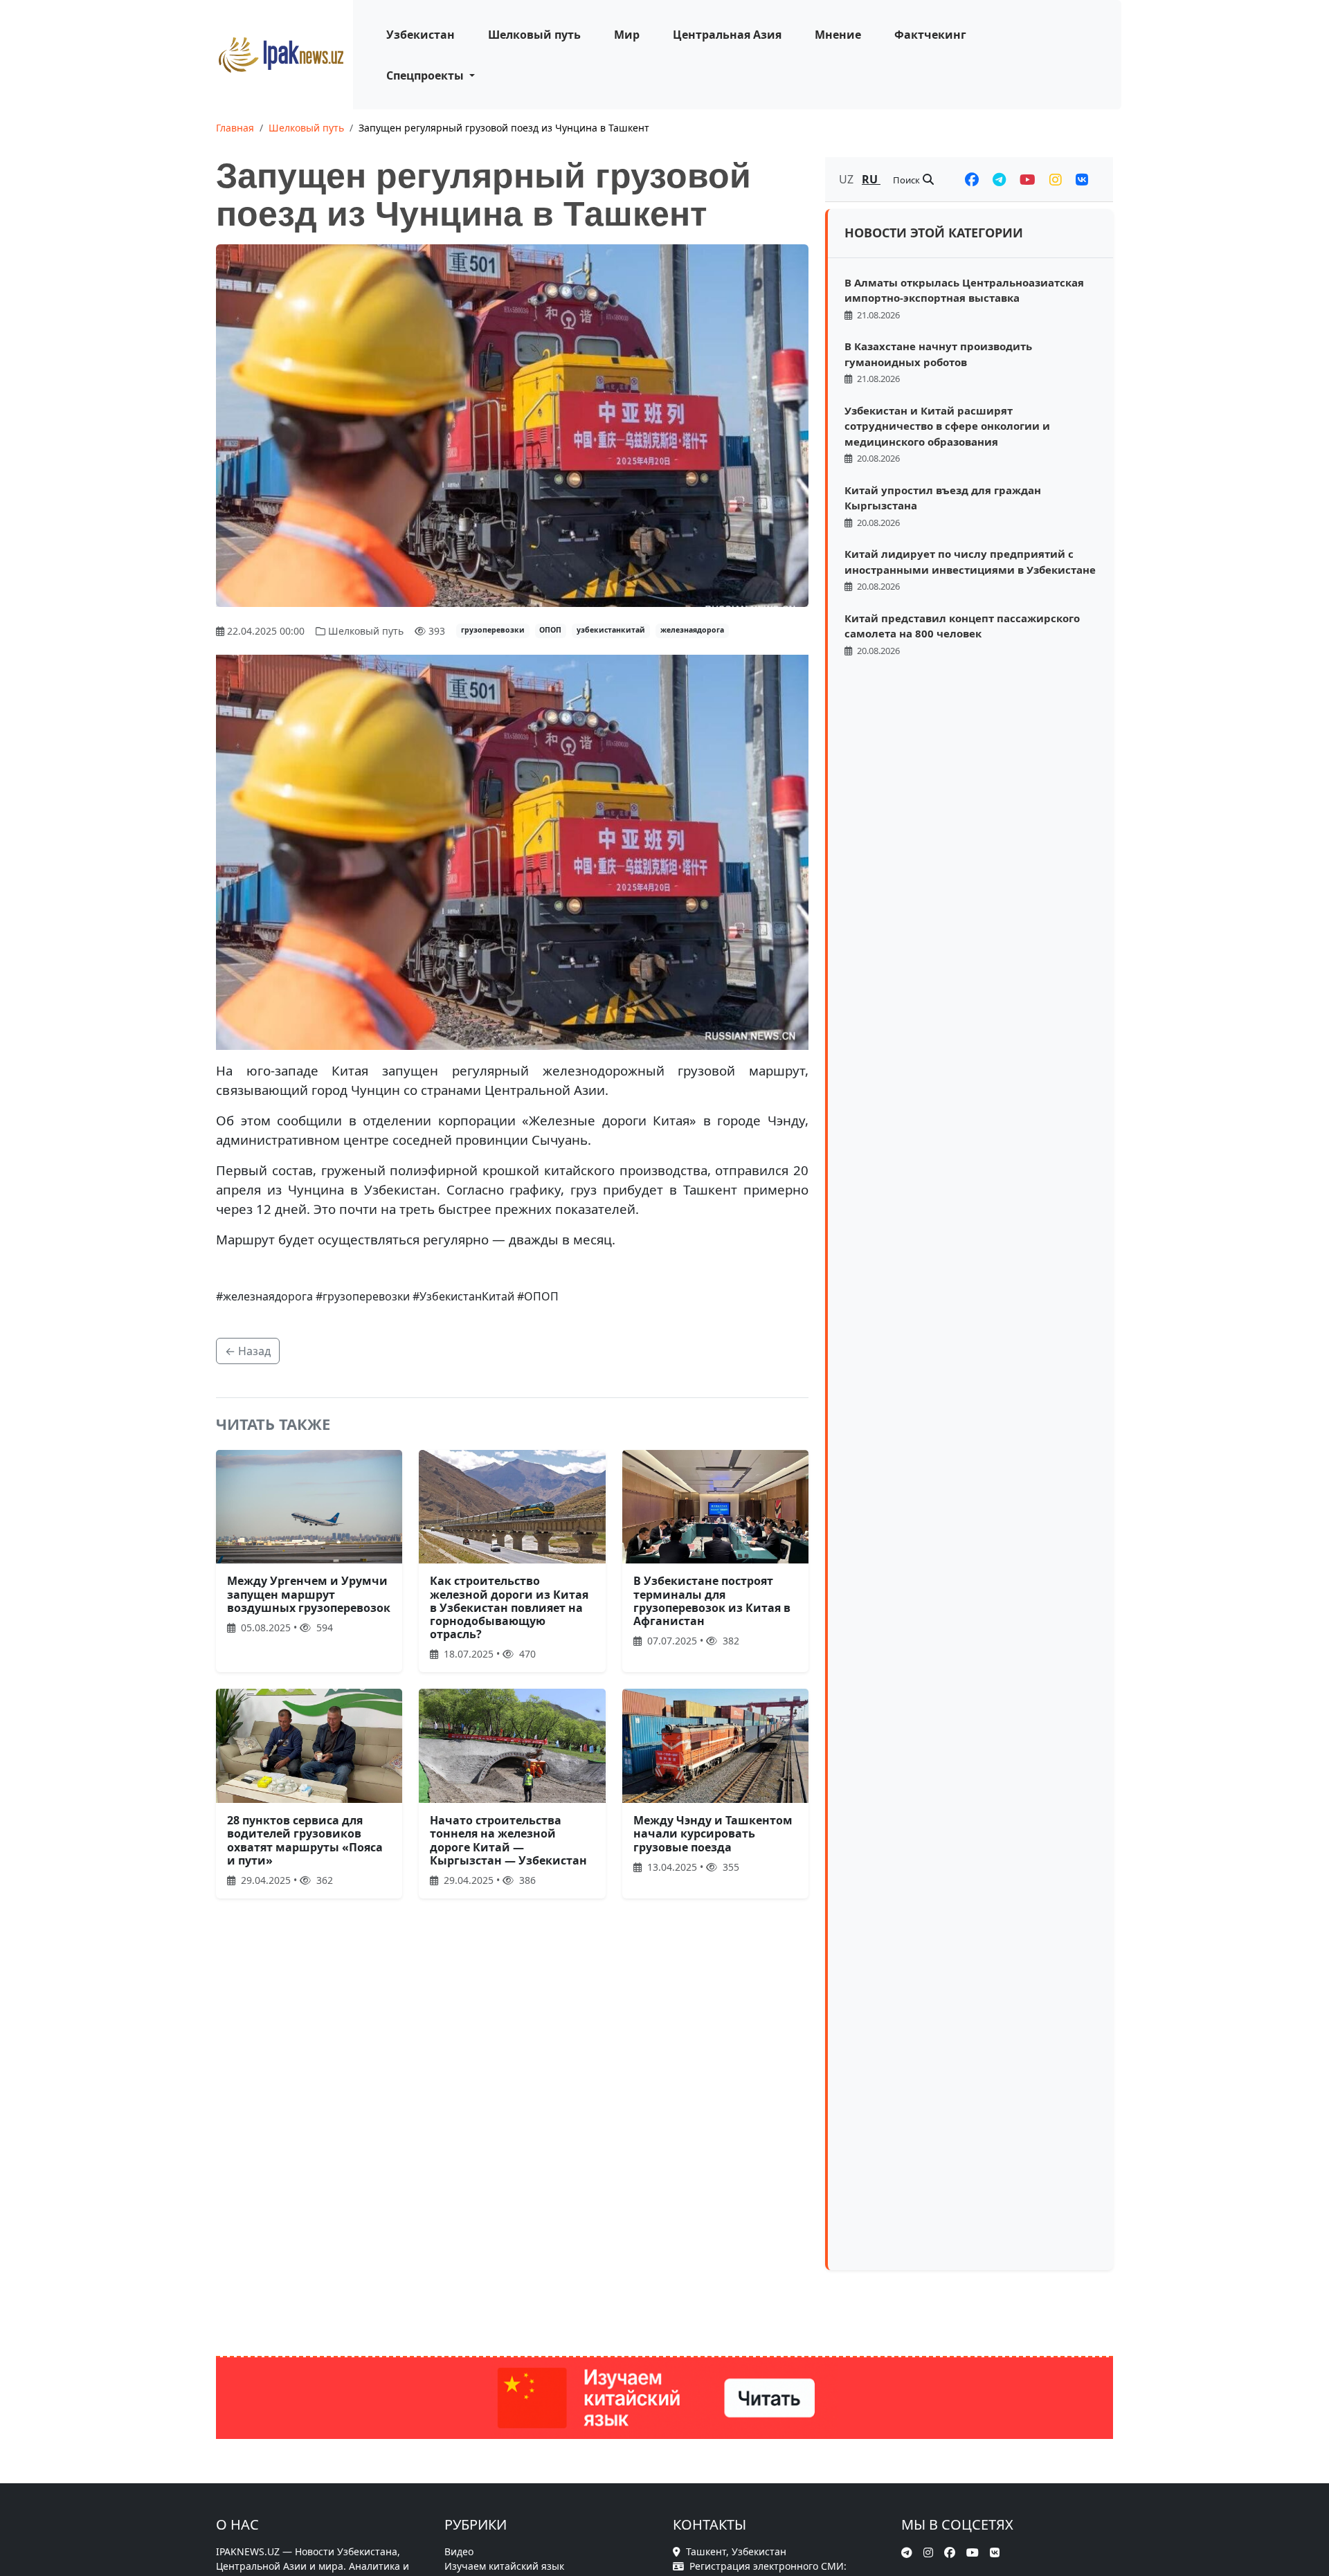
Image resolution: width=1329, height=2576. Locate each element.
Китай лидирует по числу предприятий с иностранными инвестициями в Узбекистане (970, 562)
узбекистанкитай (611, 630)
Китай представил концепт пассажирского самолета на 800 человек (962, 626)
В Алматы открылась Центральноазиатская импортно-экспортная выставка (964, 290)
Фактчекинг (930, 35)
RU (871, 179)
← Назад (248, 1351)
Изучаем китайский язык (504, 2566)
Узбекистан (421, 35)
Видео (459, 2551)
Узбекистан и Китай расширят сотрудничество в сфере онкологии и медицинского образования (947, 426)
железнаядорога (692, 630)
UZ (848, 179)
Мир (627, 35)
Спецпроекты (426, 75)
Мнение (838, 35)
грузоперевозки (493, 630)
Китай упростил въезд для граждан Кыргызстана (943, 498)
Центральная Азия (727, 35)
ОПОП (550, 630)
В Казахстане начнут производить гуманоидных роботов (938, 354)
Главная (235, 128)
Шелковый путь (534, 35)
